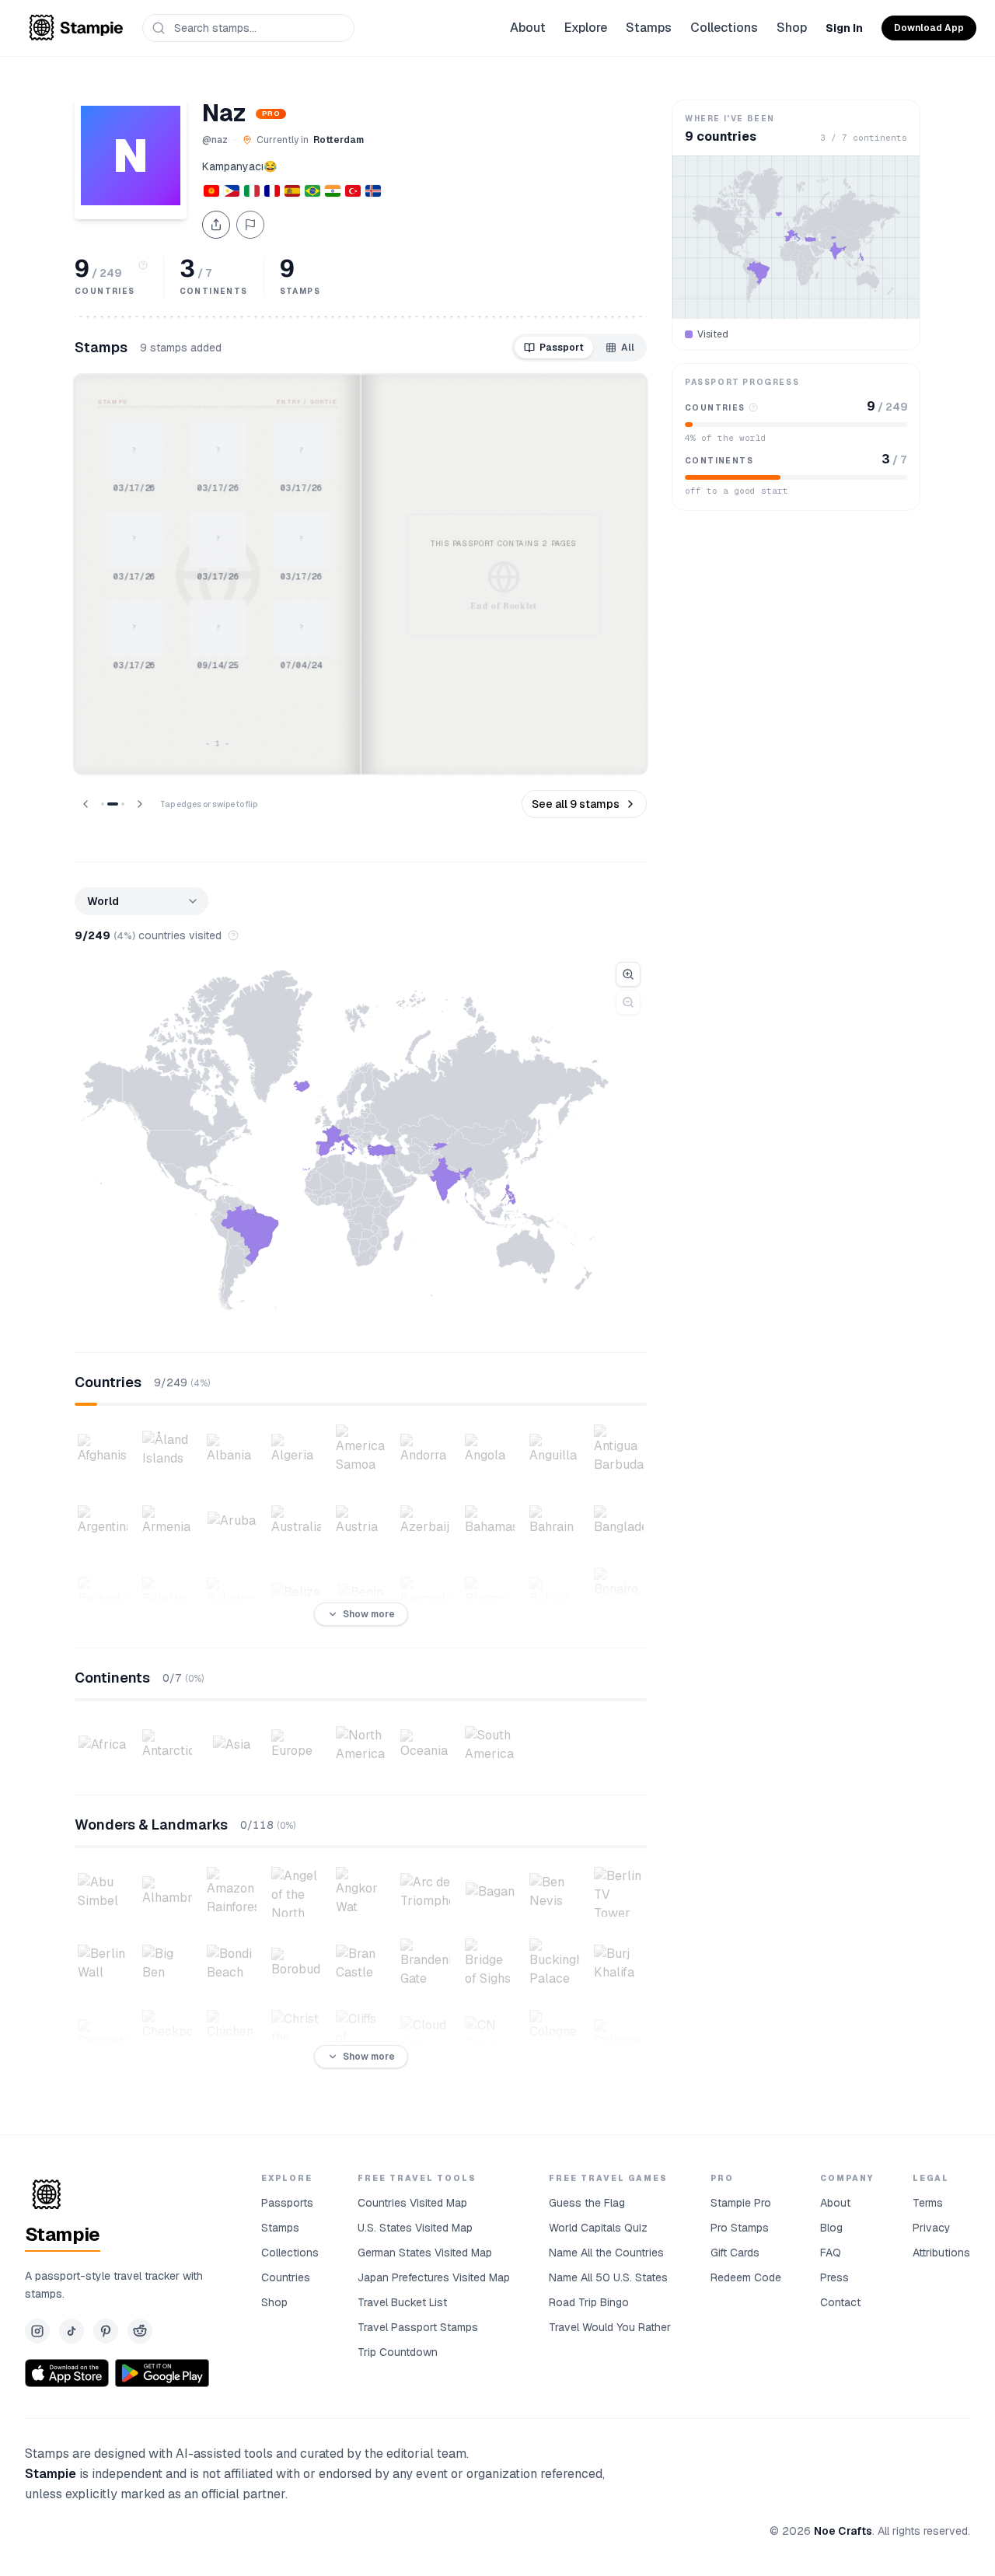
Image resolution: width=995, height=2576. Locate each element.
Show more (369, 1614)
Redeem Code (746, 2277)
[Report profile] (250, 225)
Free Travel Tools (417, 2178)
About (528, 28)
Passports (287, 2203)
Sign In (844, 28)
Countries (286, 2277)
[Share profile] (216, 225)
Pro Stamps (740, 2228)
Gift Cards (735, 2253)
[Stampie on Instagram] (37, 2331)
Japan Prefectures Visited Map (434, 2277)
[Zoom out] (628, 1002)
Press (834, 2277)
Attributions (941, 2253)
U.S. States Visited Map (415, 2228)
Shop (792, 28)
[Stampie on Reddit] (140, 2331)
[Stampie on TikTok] (72, 2331)
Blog (831, 2228)
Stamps (649, 28)
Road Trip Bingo (589, 2302)
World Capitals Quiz (598, 2228)
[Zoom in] (628, 974)
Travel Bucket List (402, 2302)
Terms (928, 2203)
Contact (840, 2302)
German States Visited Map (425, 2253)
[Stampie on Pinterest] (106, 2331)
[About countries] (143, 265)
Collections (724, 28)
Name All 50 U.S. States (608, 2277)
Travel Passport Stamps (418, 2327)
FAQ (831, 2253)
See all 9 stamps (576, 804)
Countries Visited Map (412, 2203)
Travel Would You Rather (610, 2327)
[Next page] (140, 804)
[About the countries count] (233, 935)
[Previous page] (86, 804)
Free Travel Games (608, 2178)
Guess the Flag (587, 2203)
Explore (586, 28)
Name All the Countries (606, 2253)
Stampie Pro (741, 2203)
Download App (929, 28)
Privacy (932, 2228)
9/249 (105, 935)
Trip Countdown (398, 2352)
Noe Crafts (843, 2531)
